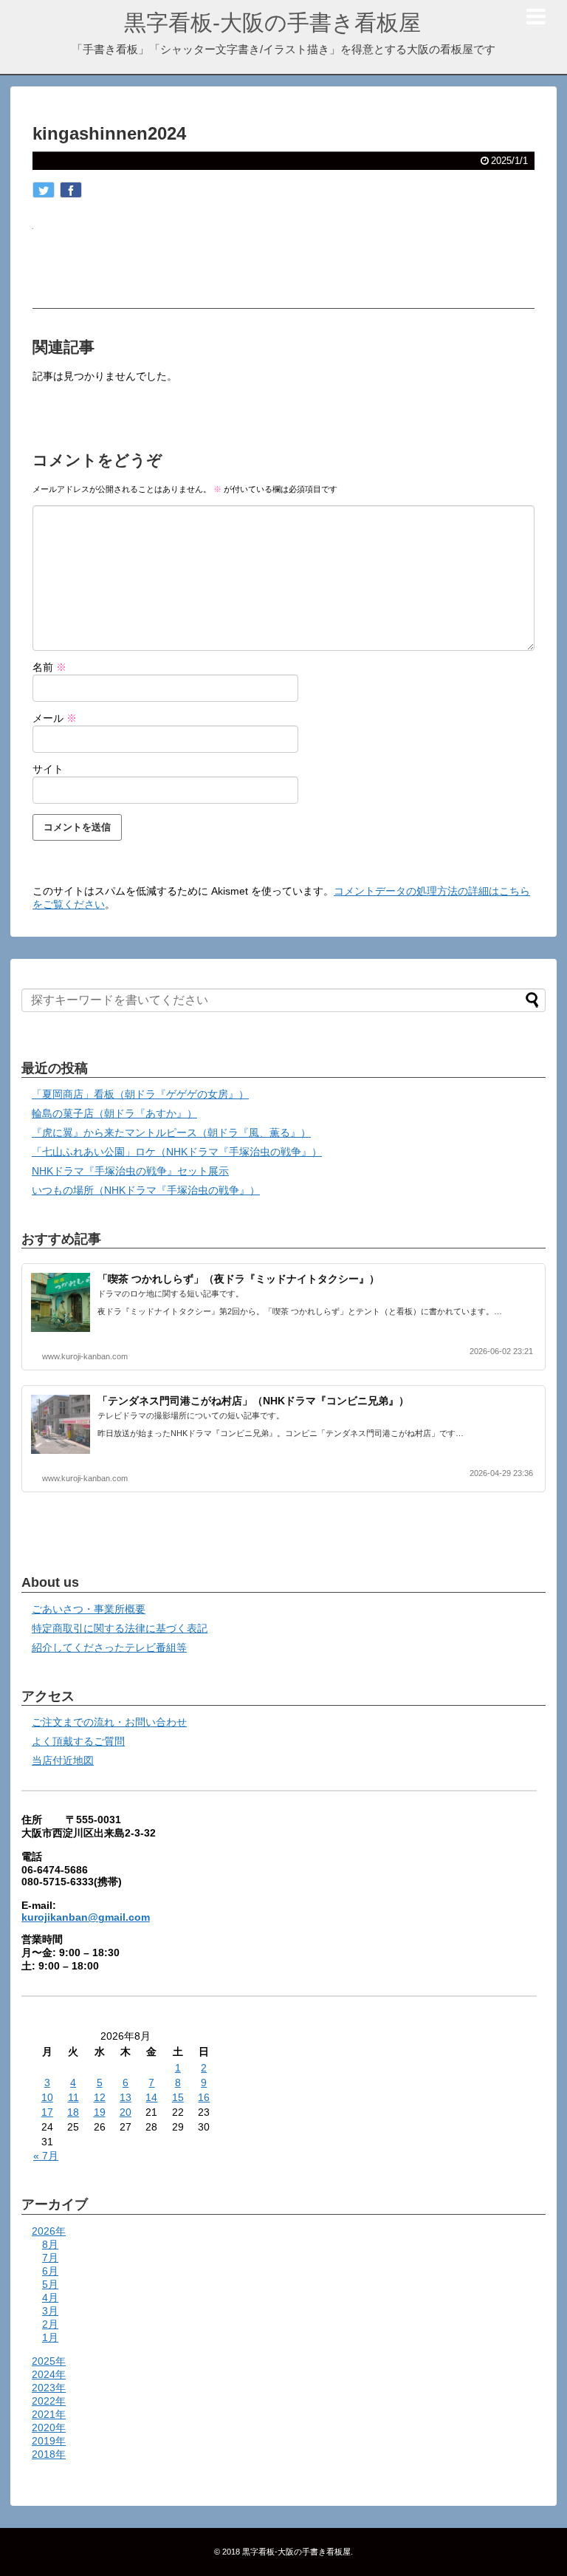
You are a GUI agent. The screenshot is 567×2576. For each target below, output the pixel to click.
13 (126, 2097)
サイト (48, 769)
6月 (50, 2271)
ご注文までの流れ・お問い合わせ (109, 1722)
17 (47, 2112)
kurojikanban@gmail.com (86, 1917)
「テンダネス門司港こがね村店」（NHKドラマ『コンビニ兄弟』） (253, 1401)
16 (204, 2097)
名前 (49, 667)
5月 (50, 2284)
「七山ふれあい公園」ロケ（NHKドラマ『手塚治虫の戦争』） (177, 1152)
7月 (50, 2258)
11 (73, 2097)
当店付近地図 (63, 1760)
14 (151, 2097)
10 (47, 2097)
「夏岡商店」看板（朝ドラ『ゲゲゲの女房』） (140, 1094)
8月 (50, 2244)
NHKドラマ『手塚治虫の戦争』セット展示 (130, 1171)
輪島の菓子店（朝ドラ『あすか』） (114, 1113)
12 (100, 2097)
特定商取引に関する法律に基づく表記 (120, 1628)
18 (73, 2112)
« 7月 (46, 2156)
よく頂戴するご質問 (78, 1741)
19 (100, 2112)
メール (55, 718)
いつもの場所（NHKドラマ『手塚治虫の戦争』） (146, 1190)
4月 (50, 2297)
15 (178, 2097)
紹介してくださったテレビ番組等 (109, 1647)
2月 (50, 2324)
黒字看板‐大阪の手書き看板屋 (272, 23)
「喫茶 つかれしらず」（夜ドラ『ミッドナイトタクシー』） (238, 1279)
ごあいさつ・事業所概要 (89, 1609)
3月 (50, 2311)
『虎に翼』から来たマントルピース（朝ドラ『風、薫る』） (171, 1132)
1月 (50, 2337)
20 (126, 2112)
